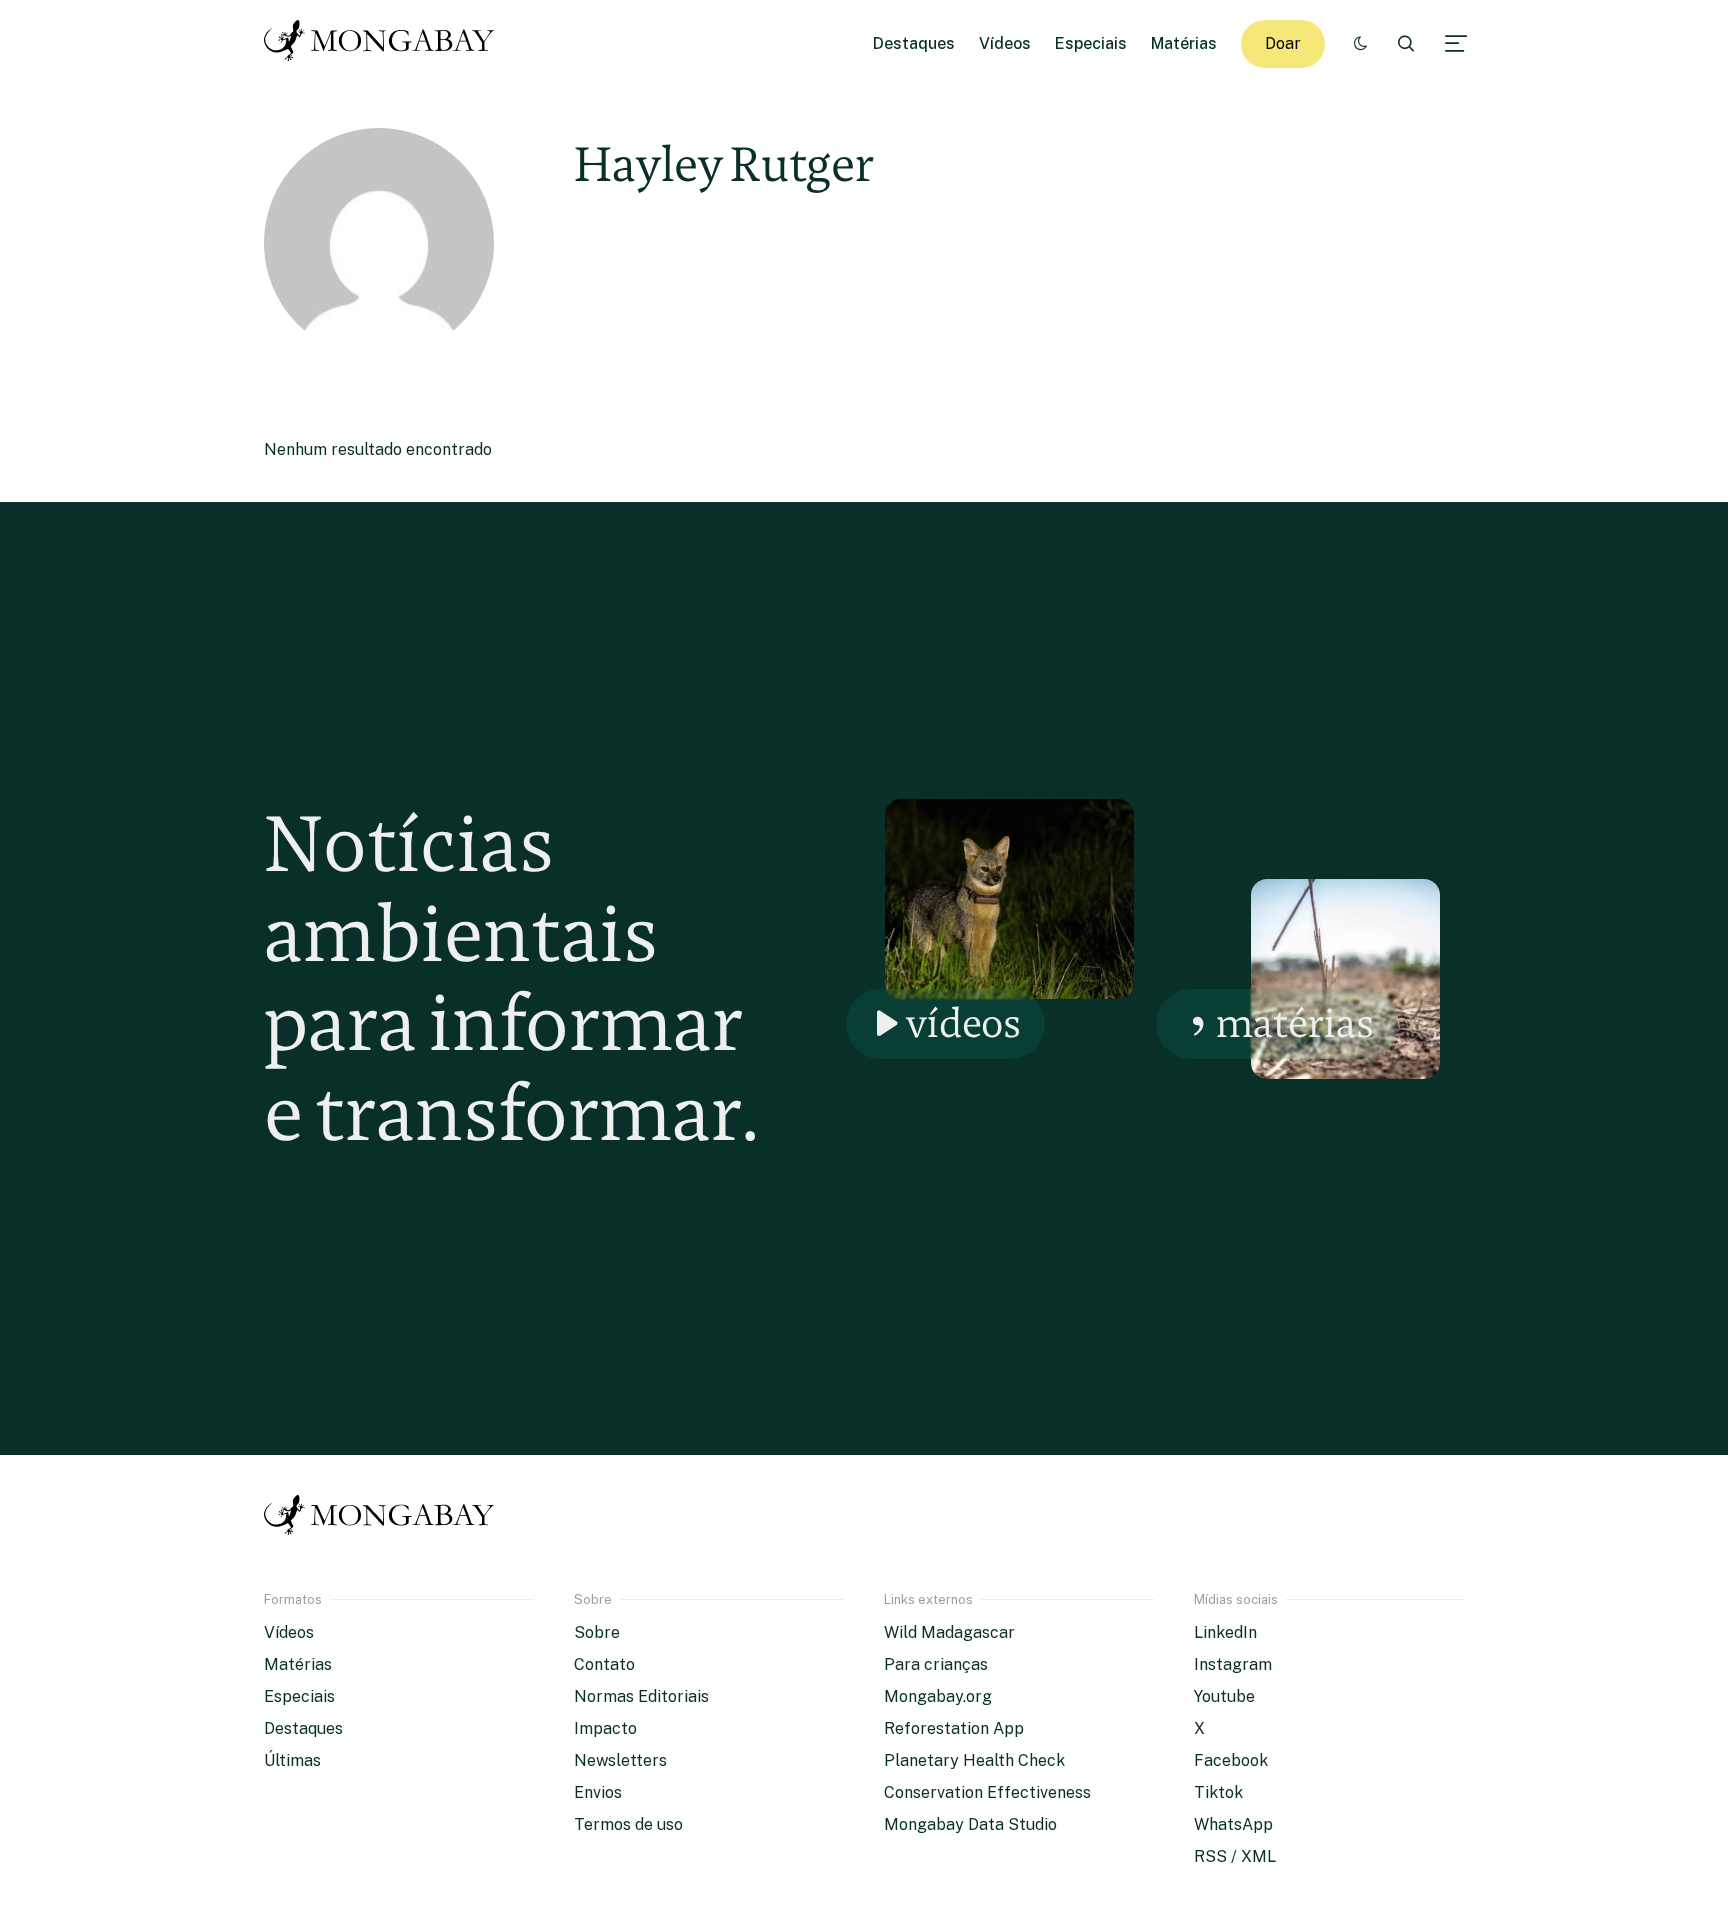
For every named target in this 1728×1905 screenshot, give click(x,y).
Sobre (597, 1632)
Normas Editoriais (641, 1696)
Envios (598, 1792)
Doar (1283, 43)
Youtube (1224, 1696)
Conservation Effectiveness (987, 1792)
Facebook (1231, 1760)
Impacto (605, 1728)
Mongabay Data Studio (970, 1824)
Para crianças (936, 1664)
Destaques (914, 43)
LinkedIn (1225, 1632)
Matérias (1184, 43)
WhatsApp (1233, 1824)
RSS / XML (1235, 1856)
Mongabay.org (938, 1696)
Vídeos (1005, 43)
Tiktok (1218, 1792)
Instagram (1233, 1664)
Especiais (1091, 43)
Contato (604, 1664)
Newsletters (620, 1760)
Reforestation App (954, 1728)
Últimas (292, 1760)
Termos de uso (628, 1824)
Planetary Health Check (974, 1760)
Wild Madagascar (949, 1632)
